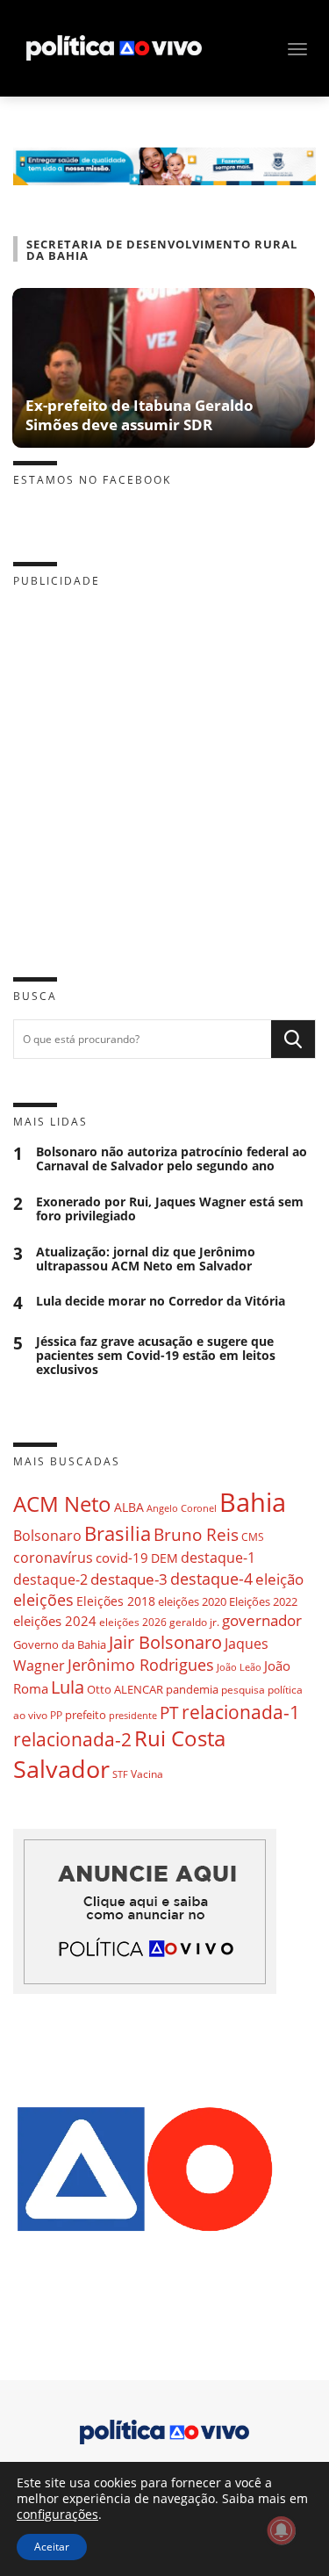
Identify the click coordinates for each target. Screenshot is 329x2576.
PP (56, 1715)
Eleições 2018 (116, 1601)
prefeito (86, 1715)
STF (120, 1774)
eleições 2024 (55, 1621)
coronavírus (53, 1557)
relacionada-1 (241, 1712)
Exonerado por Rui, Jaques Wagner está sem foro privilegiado (170, 1209)
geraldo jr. (194, 1622)
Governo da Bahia (60, 1644)
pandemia (192, 1689)
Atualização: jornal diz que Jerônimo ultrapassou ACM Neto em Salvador (146, 1259)
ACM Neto (62, 1504)
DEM (164, 1558)
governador (262, 1620)
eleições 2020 (192, 1601)
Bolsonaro (47, 1536)
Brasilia (118, 1533)
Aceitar (52, 2547)
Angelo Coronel (182, 1508)
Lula (68, 1687)
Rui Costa (180, 1738)
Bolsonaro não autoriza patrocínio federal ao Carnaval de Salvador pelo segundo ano (172, 1159)
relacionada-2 (72, 1739)
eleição (279, 1579)
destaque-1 (218, 1558)
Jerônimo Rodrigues (141, 1665)
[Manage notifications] (282, 2530)
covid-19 (122, 1558)
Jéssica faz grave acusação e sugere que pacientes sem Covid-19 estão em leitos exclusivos (156, 1356)
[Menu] (297, 49)
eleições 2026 (133, 1622)
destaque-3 (129, 1579)
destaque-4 (211, 1578)
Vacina (147, 1774)
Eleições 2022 (263, 1601)
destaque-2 (50, 1579)
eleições (43, 1600)
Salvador (61, 1769)
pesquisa (243, 1690)
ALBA (129, 1507)
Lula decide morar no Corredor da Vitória (161, 1302)
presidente (133, 1716)
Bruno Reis (196, 1534)
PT (169, 1713)
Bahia (253, 1502)
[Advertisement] (164, 769)
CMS (253, 1537)
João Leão (239, 1667)
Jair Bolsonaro (165, 1642)
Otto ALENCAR (125, 1689)
